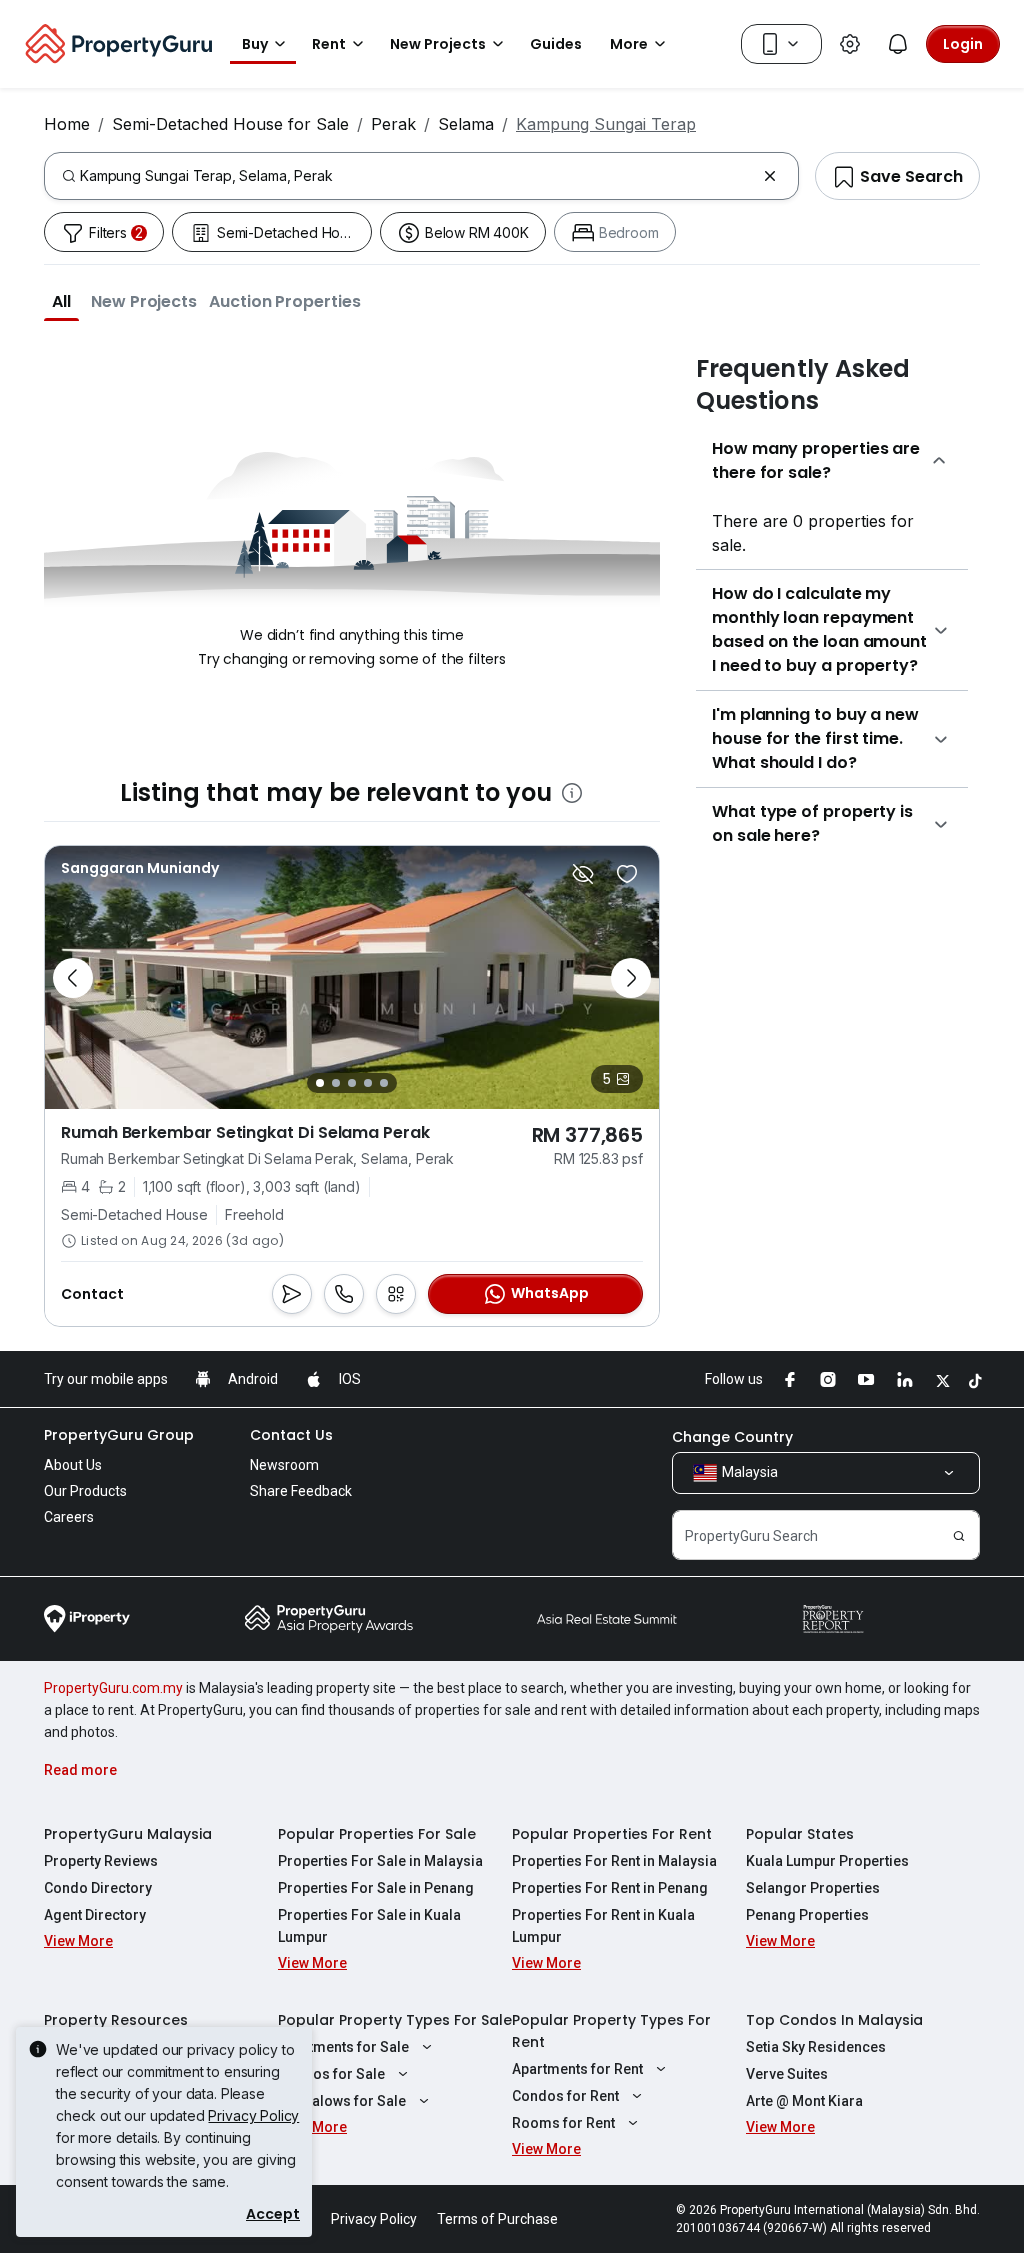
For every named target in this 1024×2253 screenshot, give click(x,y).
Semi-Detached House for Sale (230, 124)
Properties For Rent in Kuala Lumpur (603, 1926)
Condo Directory (98, 1888)
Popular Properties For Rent (612, 1834)
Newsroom (284, 1465)
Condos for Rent (565, 2096)
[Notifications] (898, 44)
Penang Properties (807, 1915)
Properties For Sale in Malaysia (380, 1861)
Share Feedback (301, 1491)
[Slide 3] (352, 1083)
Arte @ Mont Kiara (804, 2101)
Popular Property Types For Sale (395, 2020)
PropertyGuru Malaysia (128, 1834)
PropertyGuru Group (119, 1435)
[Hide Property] (583, 874)
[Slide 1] (320, 1083)
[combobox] (417, 176)
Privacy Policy (253, 2115)
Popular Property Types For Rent (611, 2031)
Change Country (732, 1437)
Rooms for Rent (563, 2123)
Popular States (800, 1834)
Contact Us (291, 1435)
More (629, 44)
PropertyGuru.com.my (113, 1688)
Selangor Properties (813, 1888)
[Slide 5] (384, 1083)
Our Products (85, 1491)
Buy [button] (255, 44)
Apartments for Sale (343, 2047)
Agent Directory (95, 1915)
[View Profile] (140, 868)
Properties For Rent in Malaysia (614, 1861)
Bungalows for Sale (342, 2101)
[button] (61, 301)
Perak (393, 124)
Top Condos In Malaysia (834, 2020)
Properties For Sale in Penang (376, 1888)
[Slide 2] (336, 1083)
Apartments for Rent (577, 2069)
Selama (466, 124)
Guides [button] (556, 44)
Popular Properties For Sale (377, 1834)
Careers (69, 1517)
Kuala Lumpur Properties (827, 1861)
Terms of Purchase (497, 2219)
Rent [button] (329, 44)
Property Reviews (101, 1861)
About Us (73, 1465)
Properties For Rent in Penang (610, 1888)
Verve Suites (787, 2074)
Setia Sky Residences (816, 2047)
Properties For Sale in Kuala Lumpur (369, 1926)
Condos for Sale (331, 2074)
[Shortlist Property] (627, 874)
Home (67, 124)
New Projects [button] (438, 44)
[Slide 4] (368, 1083)
